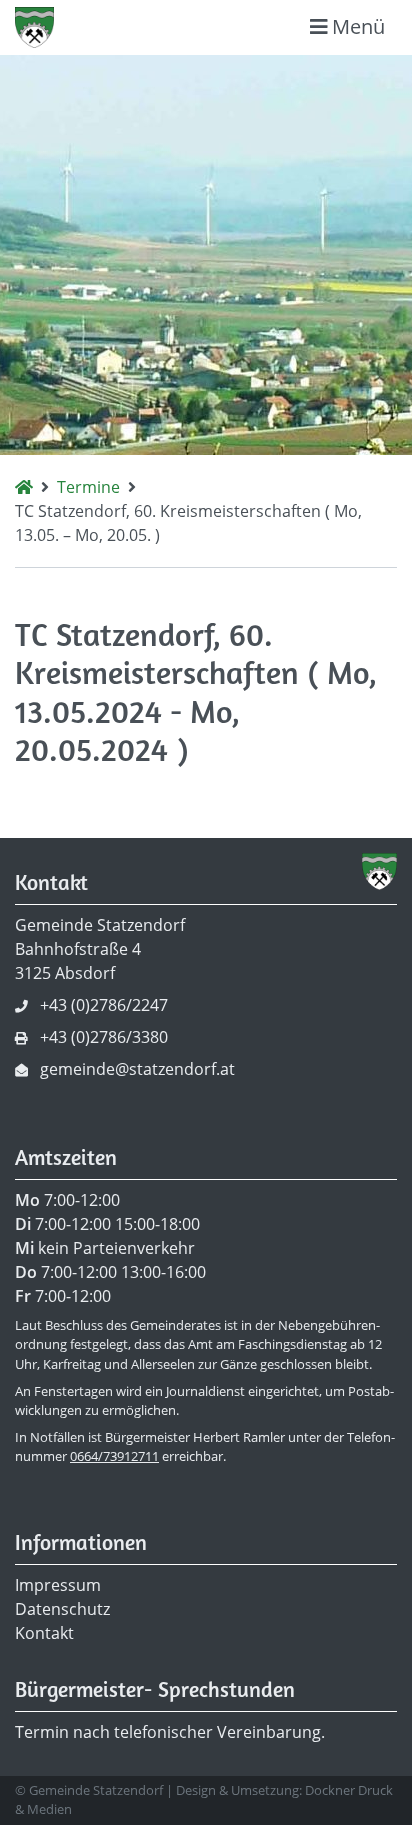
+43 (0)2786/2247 (104, 1005)
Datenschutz (62, 1609)
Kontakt (44, 1633)
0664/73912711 (114, 1456)
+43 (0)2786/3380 (104, 1037)
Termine (88, 487)
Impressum (58, 1585)
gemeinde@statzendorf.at (137, 1069)
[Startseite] (24, 487)
